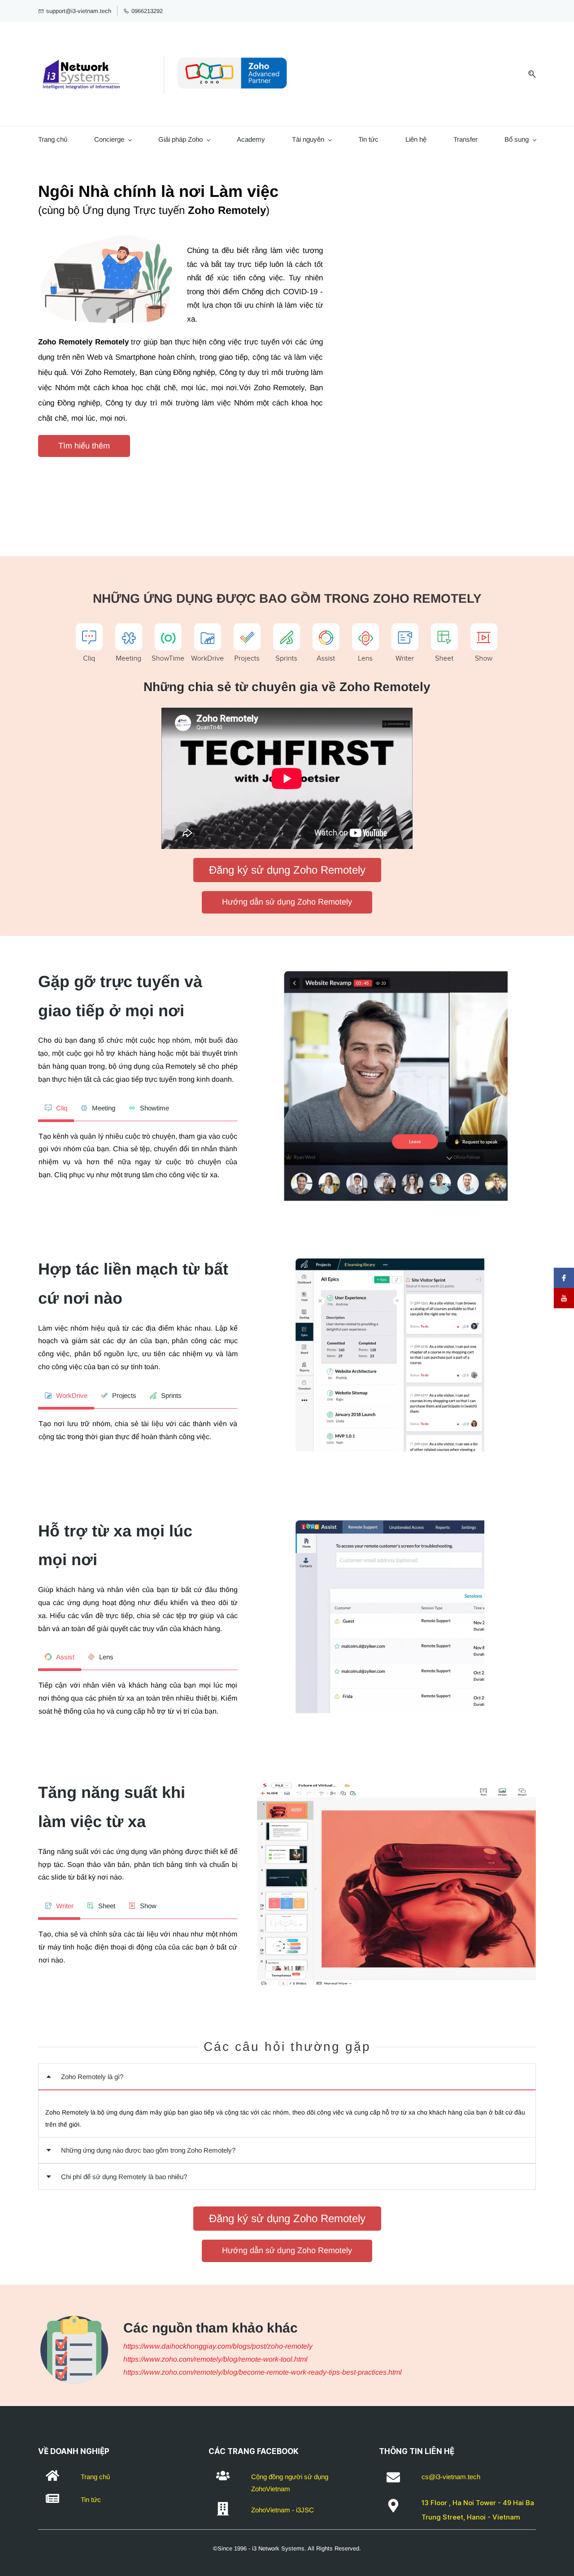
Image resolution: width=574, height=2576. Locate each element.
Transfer (465, 139)
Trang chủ (53, 139)
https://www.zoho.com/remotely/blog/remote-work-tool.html (215, 2359)
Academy (251, 139)
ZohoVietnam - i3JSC (283, 2510)
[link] (106, 233)
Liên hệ (416, 139)
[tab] (56, 1108)
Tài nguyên (308, 139)
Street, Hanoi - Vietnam (481, 2517)
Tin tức (368, 139)
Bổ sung (517, 139)
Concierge (109, 139)
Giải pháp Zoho (180, 139)
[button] (287, 2077)
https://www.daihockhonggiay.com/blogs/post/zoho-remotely (218, 2346)
